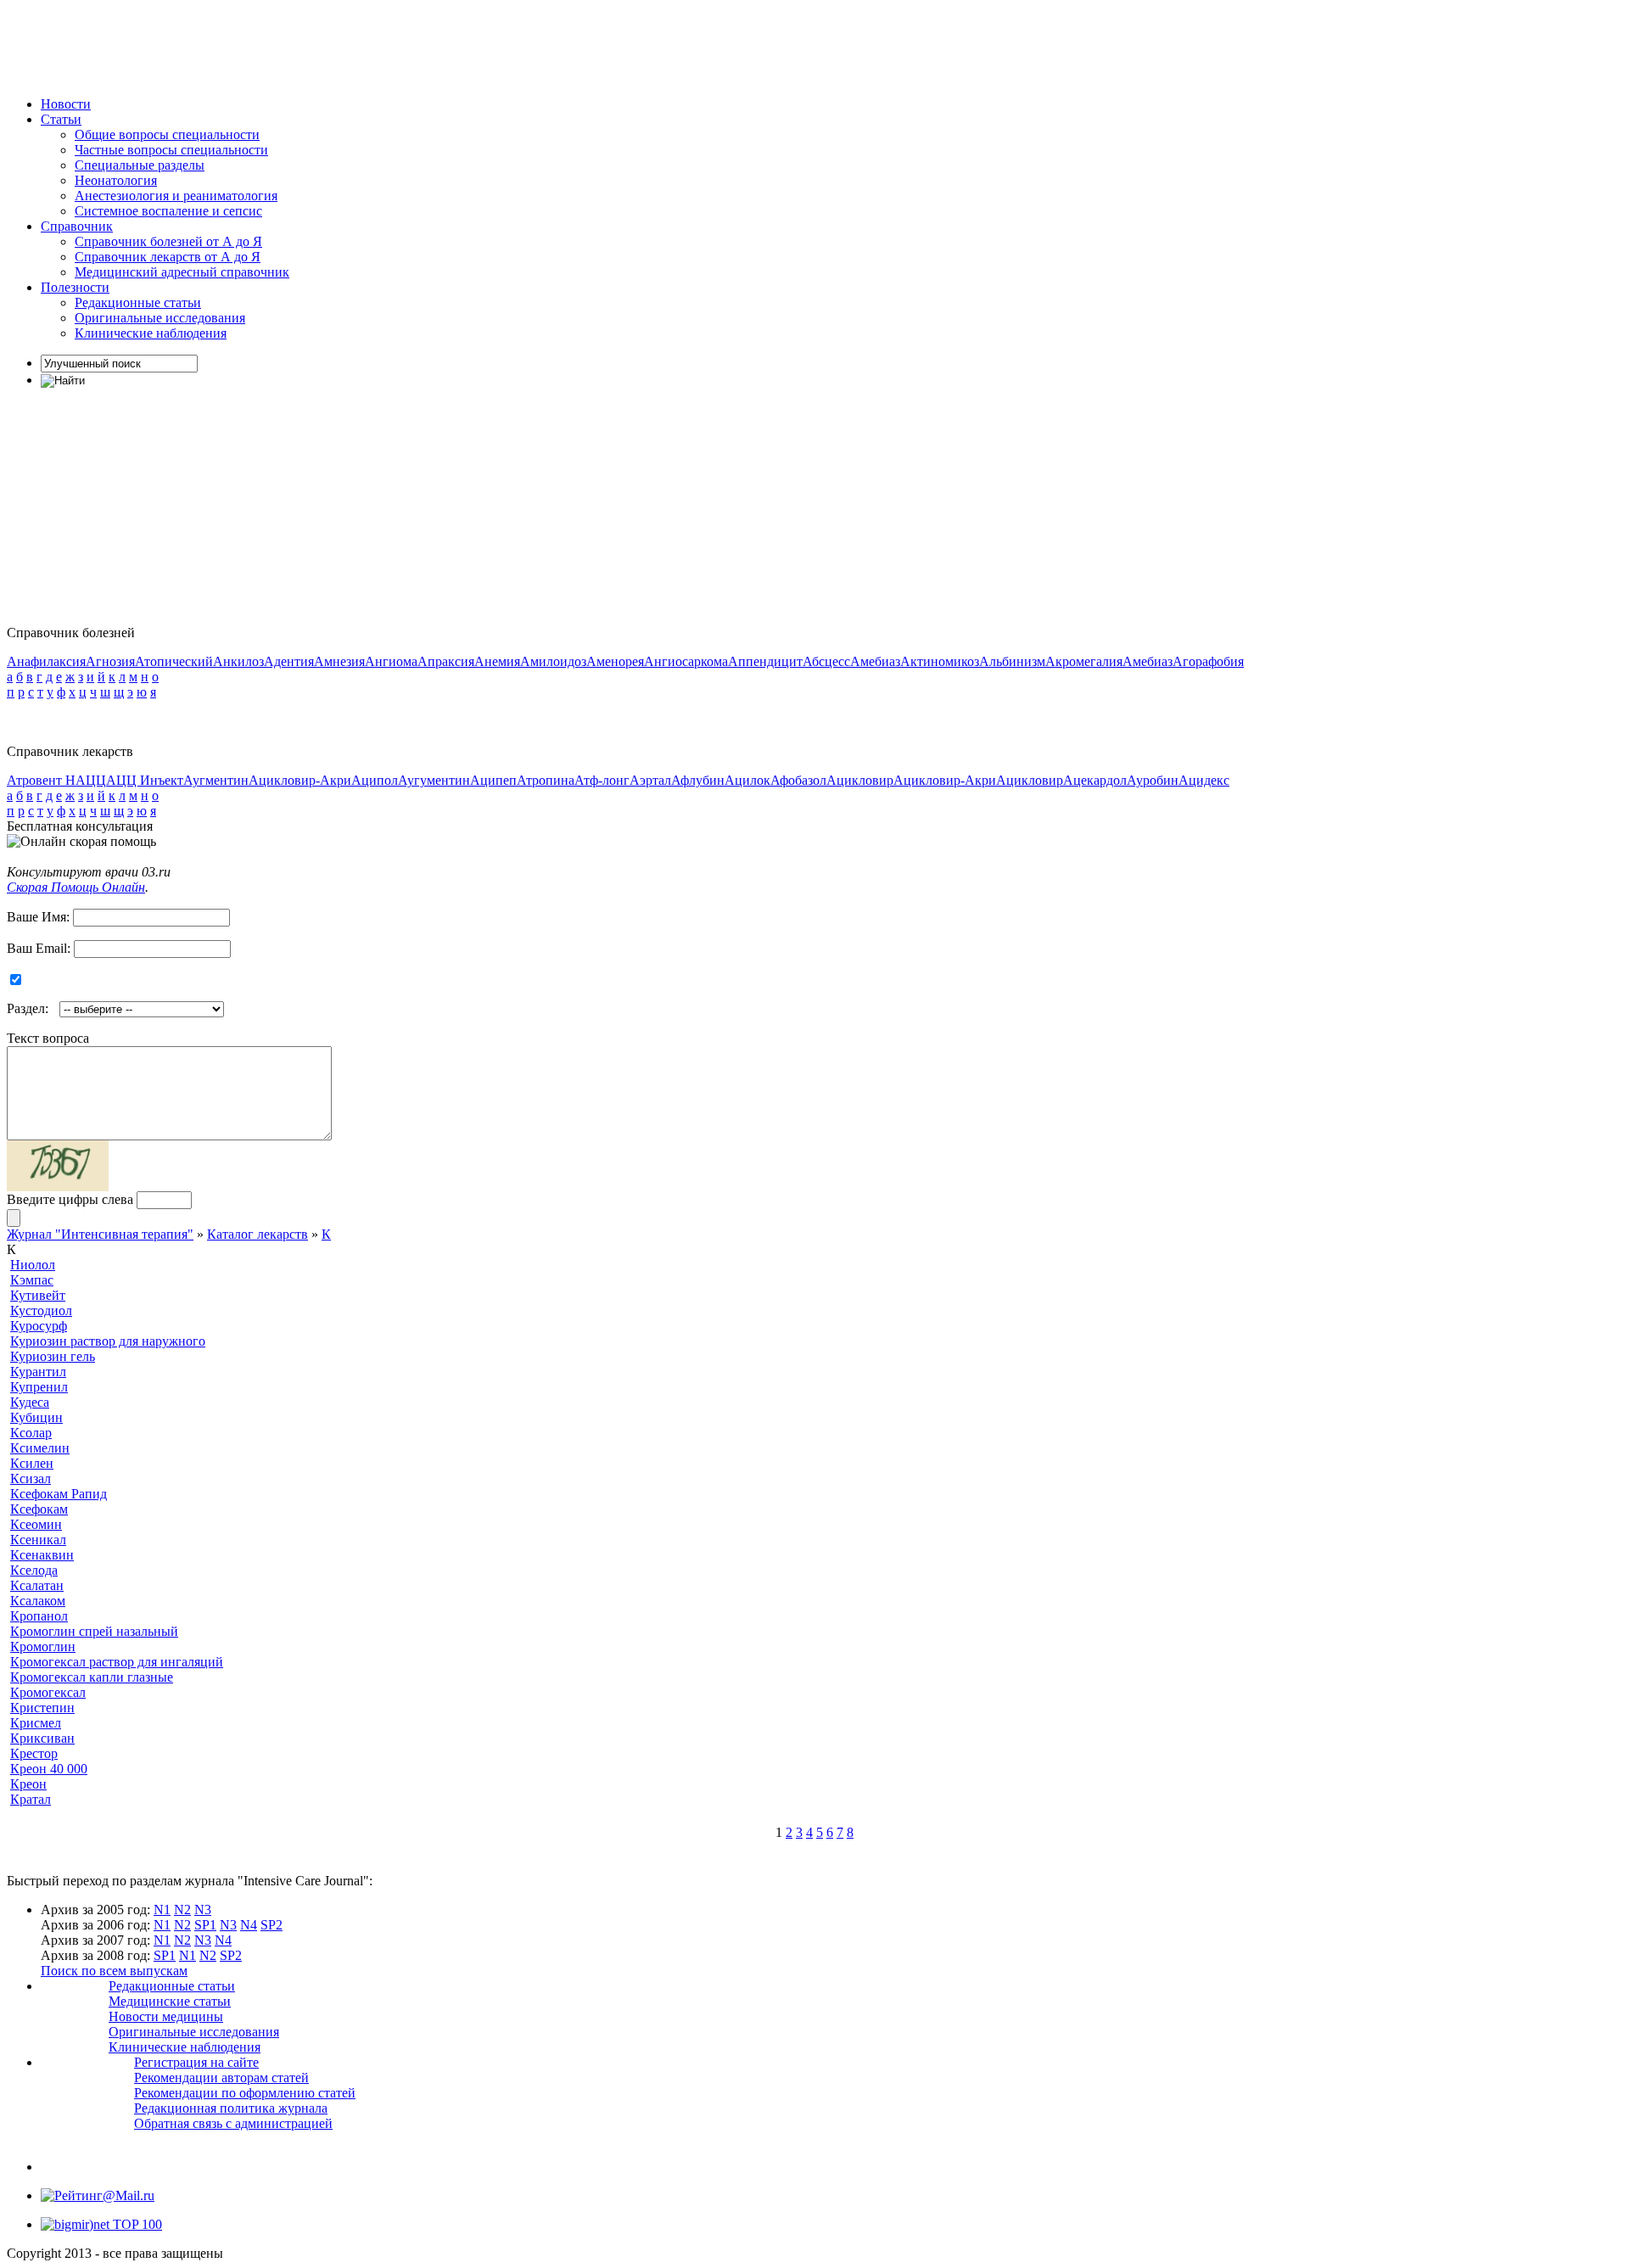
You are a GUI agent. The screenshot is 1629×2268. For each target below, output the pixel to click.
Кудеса (30, 1402)
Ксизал (31, 1478)
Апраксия (446, 661)
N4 (249, 1925)
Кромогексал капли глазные (92, 1677)
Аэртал (650, 780)
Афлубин (698, 780)
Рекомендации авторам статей (221, 2078)
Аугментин (216, 780)
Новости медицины (166, 2016)
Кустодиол (41, 1310)
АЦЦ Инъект (145, 780)
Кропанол (39, 1616)
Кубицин (36, 1417)
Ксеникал (38, 1540)
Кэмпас (32, 1280)
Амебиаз (875, 661)
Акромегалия (1084, 661)
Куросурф (39, 1326)
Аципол (375, 780)
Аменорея (615, 661)
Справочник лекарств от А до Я (168, 257)
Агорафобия (1208, 661)
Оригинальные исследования (160, 318)
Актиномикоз (940, 661)
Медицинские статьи (170, 2001)
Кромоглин (43, 1646)
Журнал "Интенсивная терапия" (100, 1234)
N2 (182, 1910)
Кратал (31, 1799)
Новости (66, 104)
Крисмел (36, 1723)
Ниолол (33, 1265)
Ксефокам (39, 1509)
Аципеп (493, 780)
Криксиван (42, 1738)
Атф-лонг (602, 780)
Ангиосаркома (686, 661)
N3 (203, 1910)
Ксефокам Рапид (59, 1494)
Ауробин (1153, 780)
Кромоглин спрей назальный (94, 1631)
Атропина (546, 780)
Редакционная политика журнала (231, 2108)
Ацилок (747, 780)
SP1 (205, 1925)
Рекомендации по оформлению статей (245, 2093)
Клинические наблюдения (151, 333)
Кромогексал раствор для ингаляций (117, 1662)
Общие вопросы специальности (167, 134)
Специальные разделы (140, 165)
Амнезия (339, 661)
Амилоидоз (553, 661)
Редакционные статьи (138, 302)
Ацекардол (1095, 780)
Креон (28, 1784)
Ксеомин (36, 1524)
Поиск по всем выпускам (114, 1971)
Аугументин (434, 780)
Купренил (39, 1387)
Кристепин (42, 1708)
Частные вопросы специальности (171, 150)
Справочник (77, 226)
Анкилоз (238, 661)
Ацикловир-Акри (300, 780)
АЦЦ (91, 780)
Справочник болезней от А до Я (168, 241)
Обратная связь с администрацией (233, 2123)
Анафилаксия (46, 661)
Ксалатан (37, 1585)
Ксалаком (38, 1601)
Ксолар (31, 1433)
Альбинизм (1012, 661)
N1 (162, 1910)
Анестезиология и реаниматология (176, 196)
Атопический (174, 661)
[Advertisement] (316, 45)
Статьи (61, 119)
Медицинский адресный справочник (182, 272)
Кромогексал (48, 1692)
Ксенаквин (42, 1555)
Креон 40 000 (49, 1769)
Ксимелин (40, 1448)
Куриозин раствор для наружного (108, 1341)
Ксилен (32, 1463)
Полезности (75, 287)
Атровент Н (41, 780)
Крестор (34, 1753)
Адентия (289, 661)
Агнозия (110, 661)
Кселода (34, 1570)
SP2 (271, 1925)
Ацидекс (1204, 780)
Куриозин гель (53, 1356)
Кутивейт (38, 1295)
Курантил (38, 1372)
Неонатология (116, 180)
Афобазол (798, 780)
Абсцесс (826, 661)
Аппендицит (765, 661)
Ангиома (391, 661)
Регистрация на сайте (196, 2062)
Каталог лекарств (258, 1234)
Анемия (497, 661)
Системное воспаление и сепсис (168, 211)
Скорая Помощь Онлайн (76, 887)
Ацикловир (860, 780)
